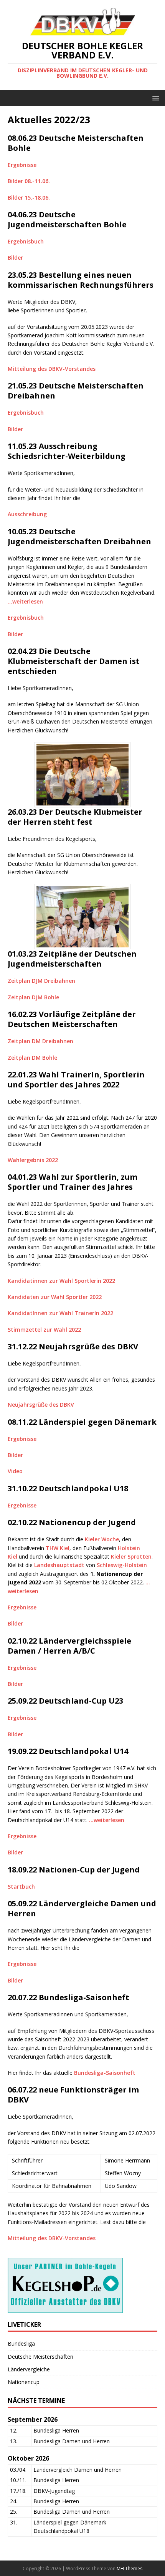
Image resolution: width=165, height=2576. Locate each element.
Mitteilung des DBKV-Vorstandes (52, 369)
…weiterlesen (25, 601)
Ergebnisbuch (26, 241)
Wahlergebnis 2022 (33, 1160)
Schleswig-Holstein (122, 1565)
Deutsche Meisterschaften (40, 2357)
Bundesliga (21, 2343)
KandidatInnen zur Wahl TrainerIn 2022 (60, 1313)
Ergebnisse (22, 165)
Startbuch (21, 1887)
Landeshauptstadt (59, 1565)
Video (15, 1471)
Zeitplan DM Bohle (32, 1058)
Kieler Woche (102, 1539)
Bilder (15, 258)
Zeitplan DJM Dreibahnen (41, 981)
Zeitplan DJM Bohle (33, 997)
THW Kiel (58, 1548)
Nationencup (24, 2382)
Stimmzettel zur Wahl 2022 (44, 1330)
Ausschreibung (27, 514)
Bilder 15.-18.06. (29, 198)
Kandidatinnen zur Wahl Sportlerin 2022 (61, 1281)
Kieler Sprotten (131, 1556)
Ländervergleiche (29, 2369)
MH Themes (130, 2568)
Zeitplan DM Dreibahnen (40, 1041)
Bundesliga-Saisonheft (105, 2073)
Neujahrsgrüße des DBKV (41, 1405)
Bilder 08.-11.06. (29, 181)
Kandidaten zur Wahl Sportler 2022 (55, 1297)
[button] (154, 98)
